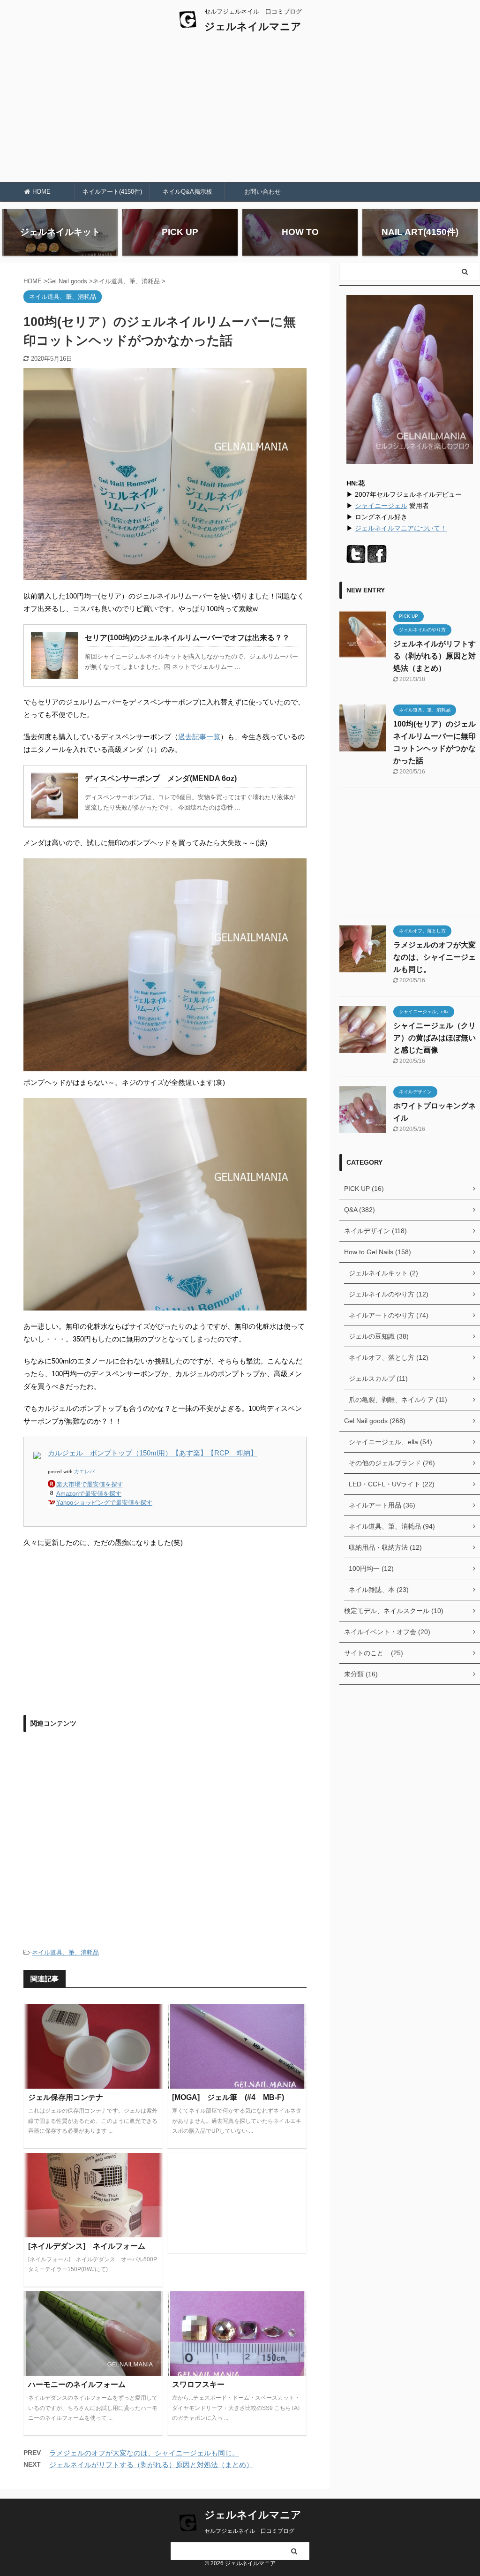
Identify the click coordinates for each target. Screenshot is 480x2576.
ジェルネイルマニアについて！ (401, 528)
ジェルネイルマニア (253, 27)
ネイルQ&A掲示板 (187, 192)
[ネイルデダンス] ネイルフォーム (87, 2246)
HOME (41, 192)
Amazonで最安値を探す (89, 1494)
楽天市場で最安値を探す (90, 1484)
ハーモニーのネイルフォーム (77, 2384)
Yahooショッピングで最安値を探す (104, 1503)
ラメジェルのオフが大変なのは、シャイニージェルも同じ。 (144, 2453)
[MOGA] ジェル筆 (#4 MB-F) (228, 2097)
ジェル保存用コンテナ (66, 2097)
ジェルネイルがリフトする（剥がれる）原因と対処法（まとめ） (151, 2465)
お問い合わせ (262, 192)
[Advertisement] (240, 112)
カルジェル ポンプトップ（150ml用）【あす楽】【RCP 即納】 (153, 1453)
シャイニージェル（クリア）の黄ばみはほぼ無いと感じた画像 (435, 1038)
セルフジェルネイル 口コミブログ (249, 2531)
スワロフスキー (198, 2384)
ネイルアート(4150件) (112, 192)
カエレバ (84, 1471)
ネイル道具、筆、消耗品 (65, 1952)
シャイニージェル (381, 506)
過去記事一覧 (199, 737)
